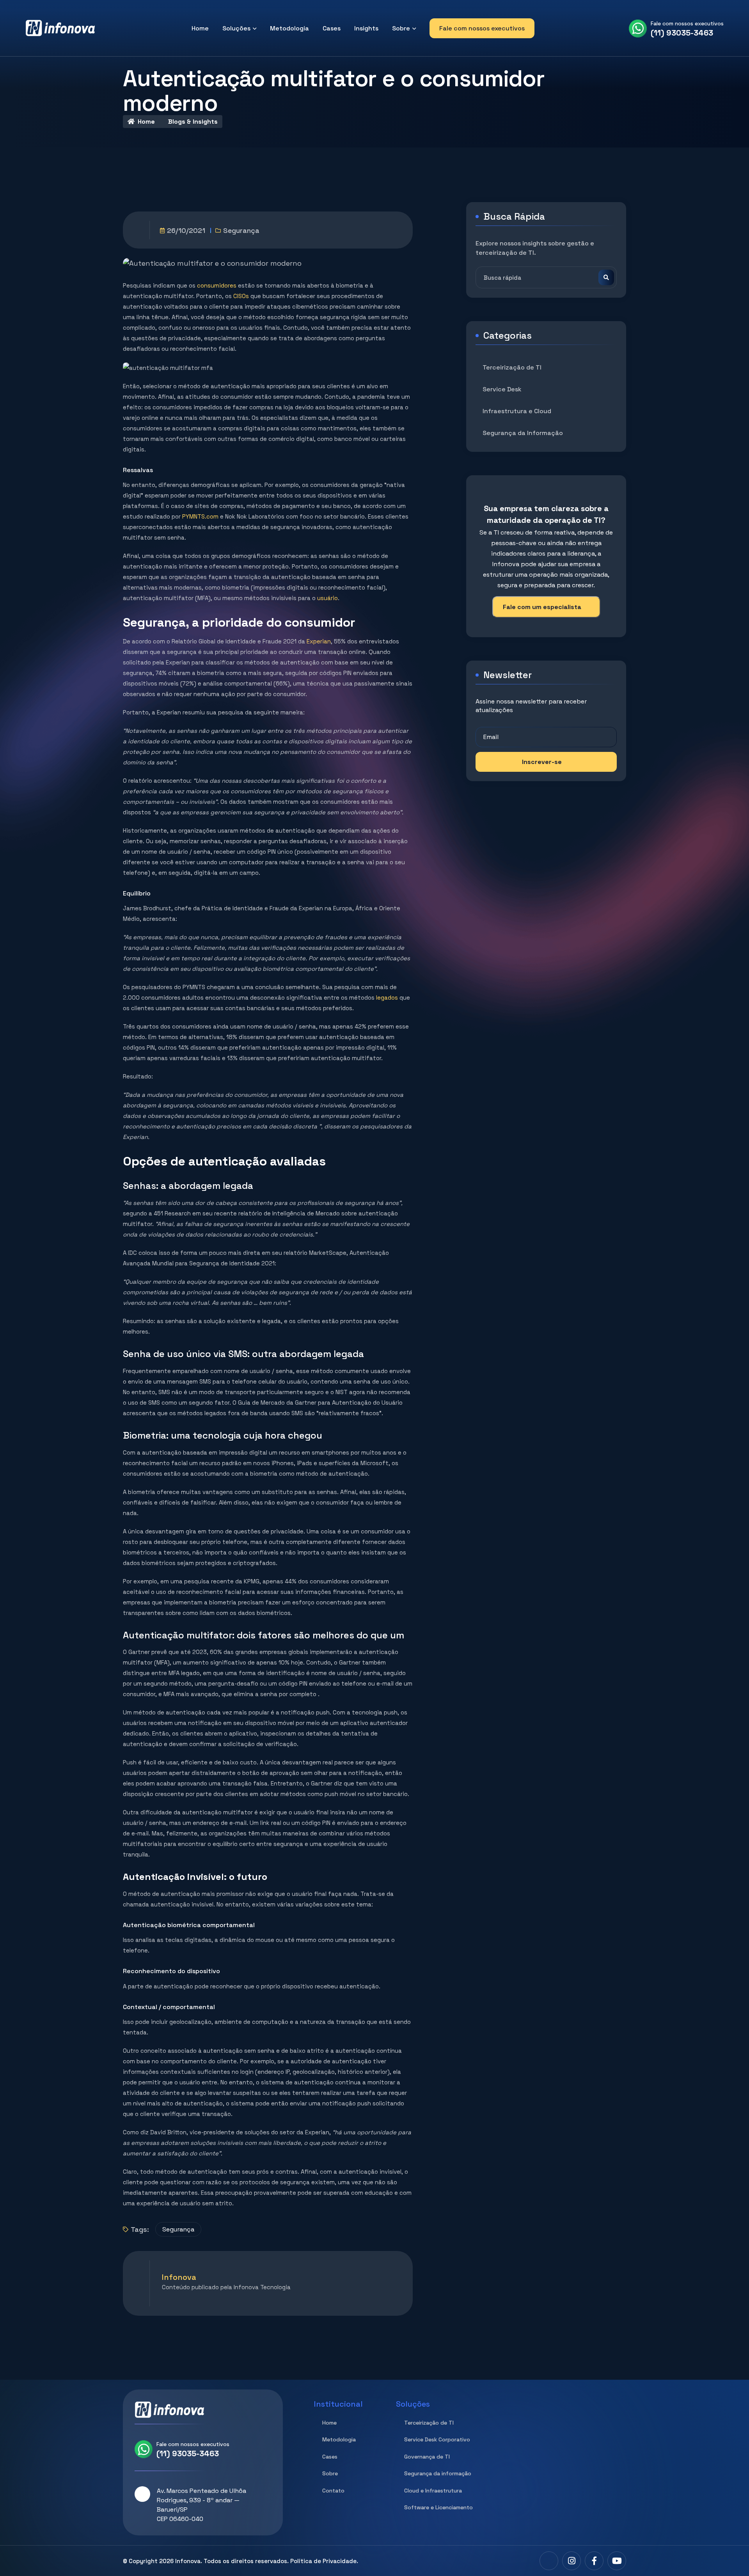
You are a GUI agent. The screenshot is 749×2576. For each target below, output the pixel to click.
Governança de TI (427, 2457)
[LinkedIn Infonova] (549, 2561)
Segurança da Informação (523, 433)
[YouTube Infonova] (617, 2561)
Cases (332, 28)
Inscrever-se (542, 762)
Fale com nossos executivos (482, 28)
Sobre (401, 28)
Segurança (241, 230)
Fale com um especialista (542, 607)
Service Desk (502, 389)
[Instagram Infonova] (572, 2561)
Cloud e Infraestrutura (433, 2491)
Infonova (188, 2561)
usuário (327, 598)
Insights (366, 28)
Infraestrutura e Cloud (517, 411)
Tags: (140, 2229)
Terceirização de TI (512, 367)
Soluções (236, 28)
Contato (333, 2491)
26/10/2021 (186, 230)
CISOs (242, 296)
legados (387, 998)
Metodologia (289, 28)
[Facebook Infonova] (594, 2561)
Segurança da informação (438, 2473)
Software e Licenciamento (438, 2507)
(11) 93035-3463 (682, 33)
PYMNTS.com (200, 516)
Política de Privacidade (323, 2561)
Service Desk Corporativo (437, 2439)
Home (200, 28)
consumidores (217, 285)
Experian (319, 641)
